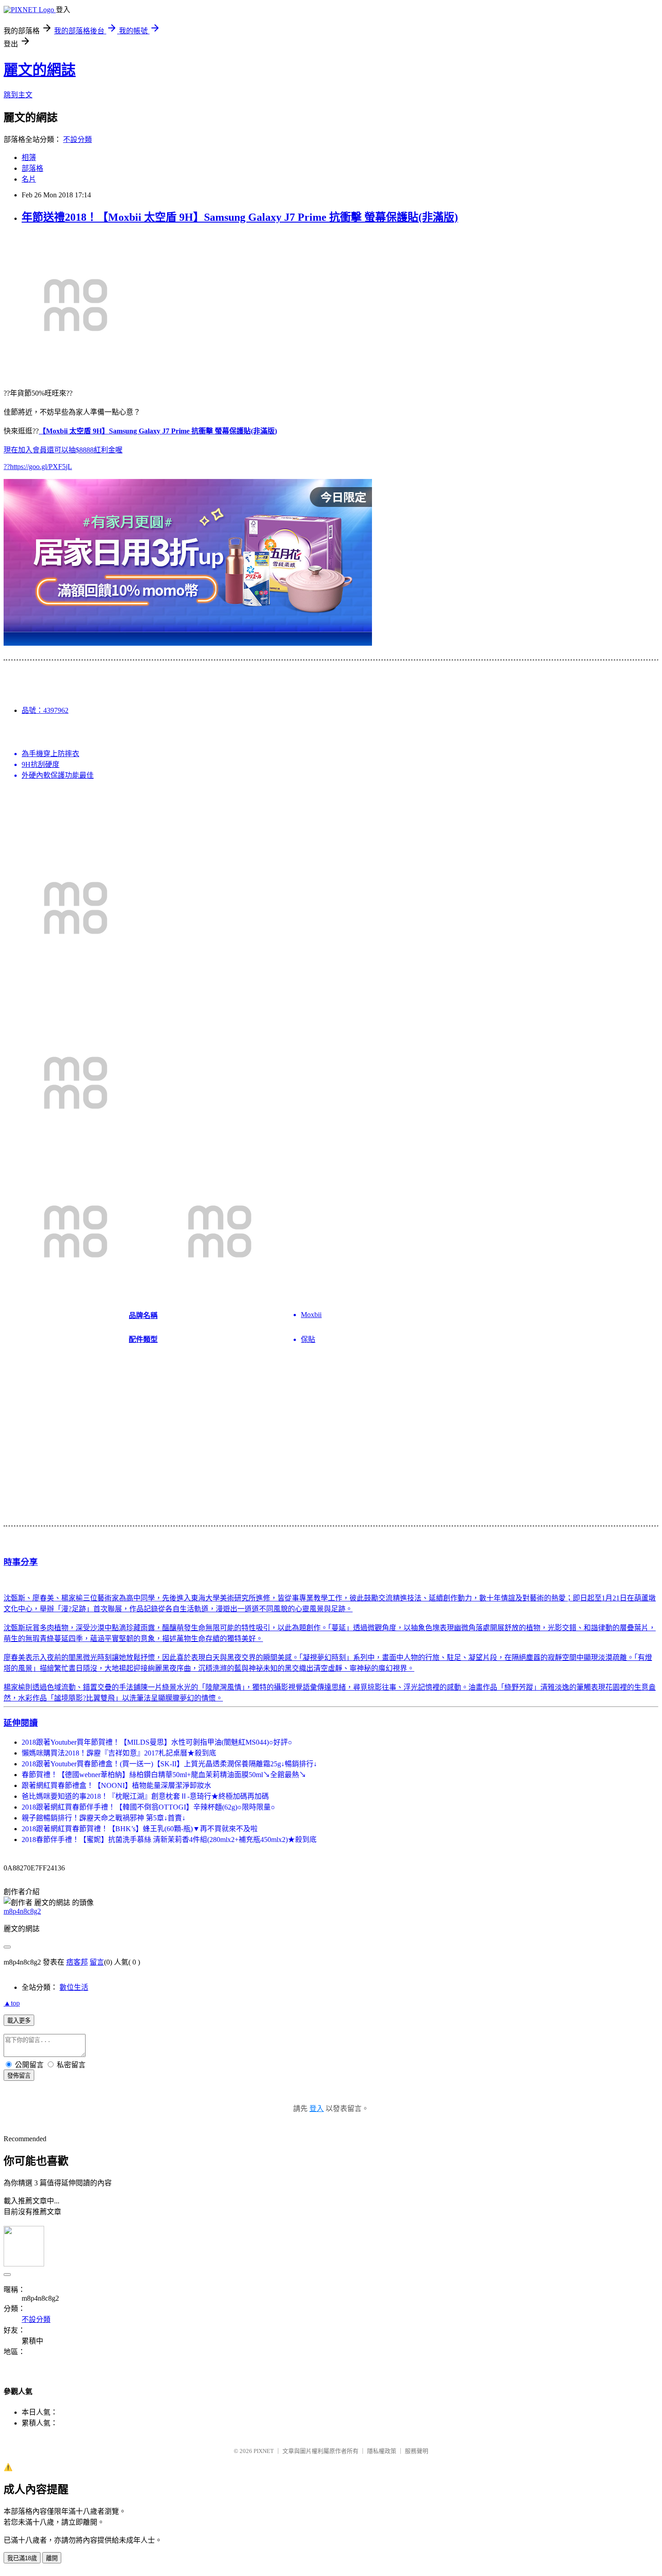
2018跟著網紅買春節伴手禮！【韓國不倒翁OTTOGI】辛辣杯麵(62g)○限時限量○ (148, 1807)
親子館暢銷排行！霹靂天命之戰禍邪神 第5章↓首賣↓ (104, 1818)
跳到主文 (18, 95)
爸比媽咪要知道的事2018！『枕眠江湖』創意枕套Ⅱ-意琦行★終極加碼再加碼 (145, 1796)
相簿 (29, 157)
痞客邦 (77, 1962)
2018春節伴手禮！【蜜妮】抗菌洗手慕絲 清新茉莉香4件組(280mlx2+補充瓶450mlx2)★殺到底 (169, 1840)
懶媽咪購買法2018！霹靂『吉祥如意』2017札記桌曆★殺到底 (119, 1753)
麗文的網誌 (40, 70)
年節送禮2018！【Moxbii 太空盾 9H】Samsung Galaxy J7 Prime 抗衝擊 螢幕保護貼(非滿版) (240, 217)
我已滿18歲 (22, 2558)
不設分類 (77, 139)
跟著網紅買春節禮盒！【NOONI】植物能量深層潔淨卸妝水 (116, 1785)
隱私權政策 (382, 2451)
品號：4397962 (45, 710)
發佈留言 (19, 2076)
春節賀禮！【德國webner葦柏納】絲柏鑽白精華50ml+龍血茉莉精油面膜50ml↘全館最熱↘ (164, 1775)
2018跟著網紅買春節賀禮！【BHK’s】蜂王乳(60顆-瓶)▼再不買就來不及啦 (140, 1829)
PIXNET (264, 2451)
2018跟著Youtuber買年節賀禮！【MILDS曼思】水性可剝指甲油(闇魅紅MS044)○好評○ (157, 1742)
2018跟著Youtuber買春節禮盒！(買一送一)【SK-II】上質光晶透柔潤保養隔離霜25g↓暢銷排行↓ (169, 1764)
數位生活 (74, 1987)
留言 (97, 1962)
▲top (12, 2003)
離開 (52, 2558)
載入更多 (19, 2021)
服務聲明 (417, 2451)
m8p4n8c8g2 (22, 1911)
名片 (29, 179)
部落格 (32, 168)
